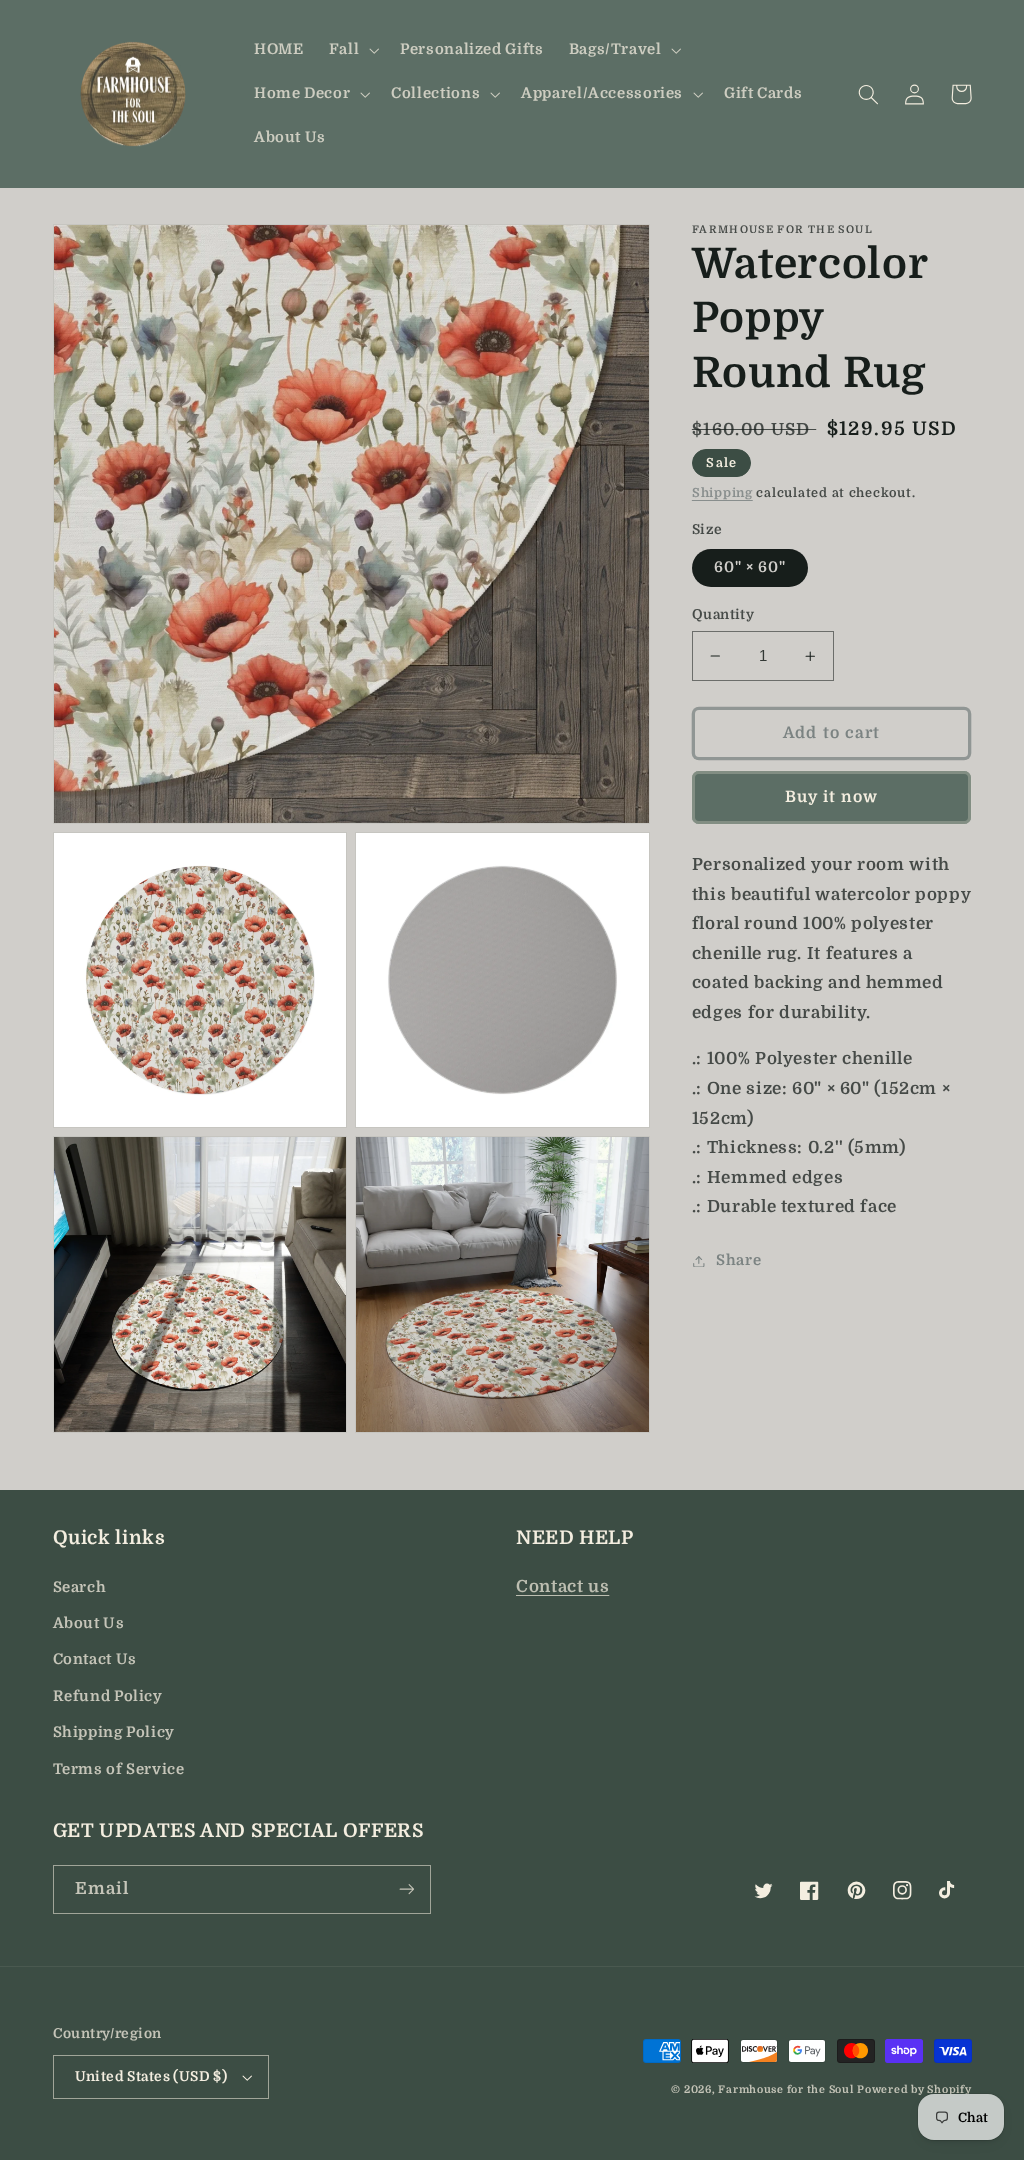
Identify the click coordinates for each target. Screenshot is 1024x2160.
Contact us (562, 1586)
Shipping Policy (114, 1732)
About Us (89, 1623)
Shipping (722, 493)
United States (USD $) (151, 2076)
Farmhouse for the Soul (785, 2090)
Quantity (723, 614)
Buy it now (832, 797)
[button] (351, 50)
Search (80, 1587)
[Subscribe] (406, 1889)
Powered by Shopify (914, 2090)
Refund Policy (108, 1696)
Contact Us (95, 1659)
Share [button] (738, 1260)
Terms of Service (119, 1769)
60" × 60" (750, 567)
